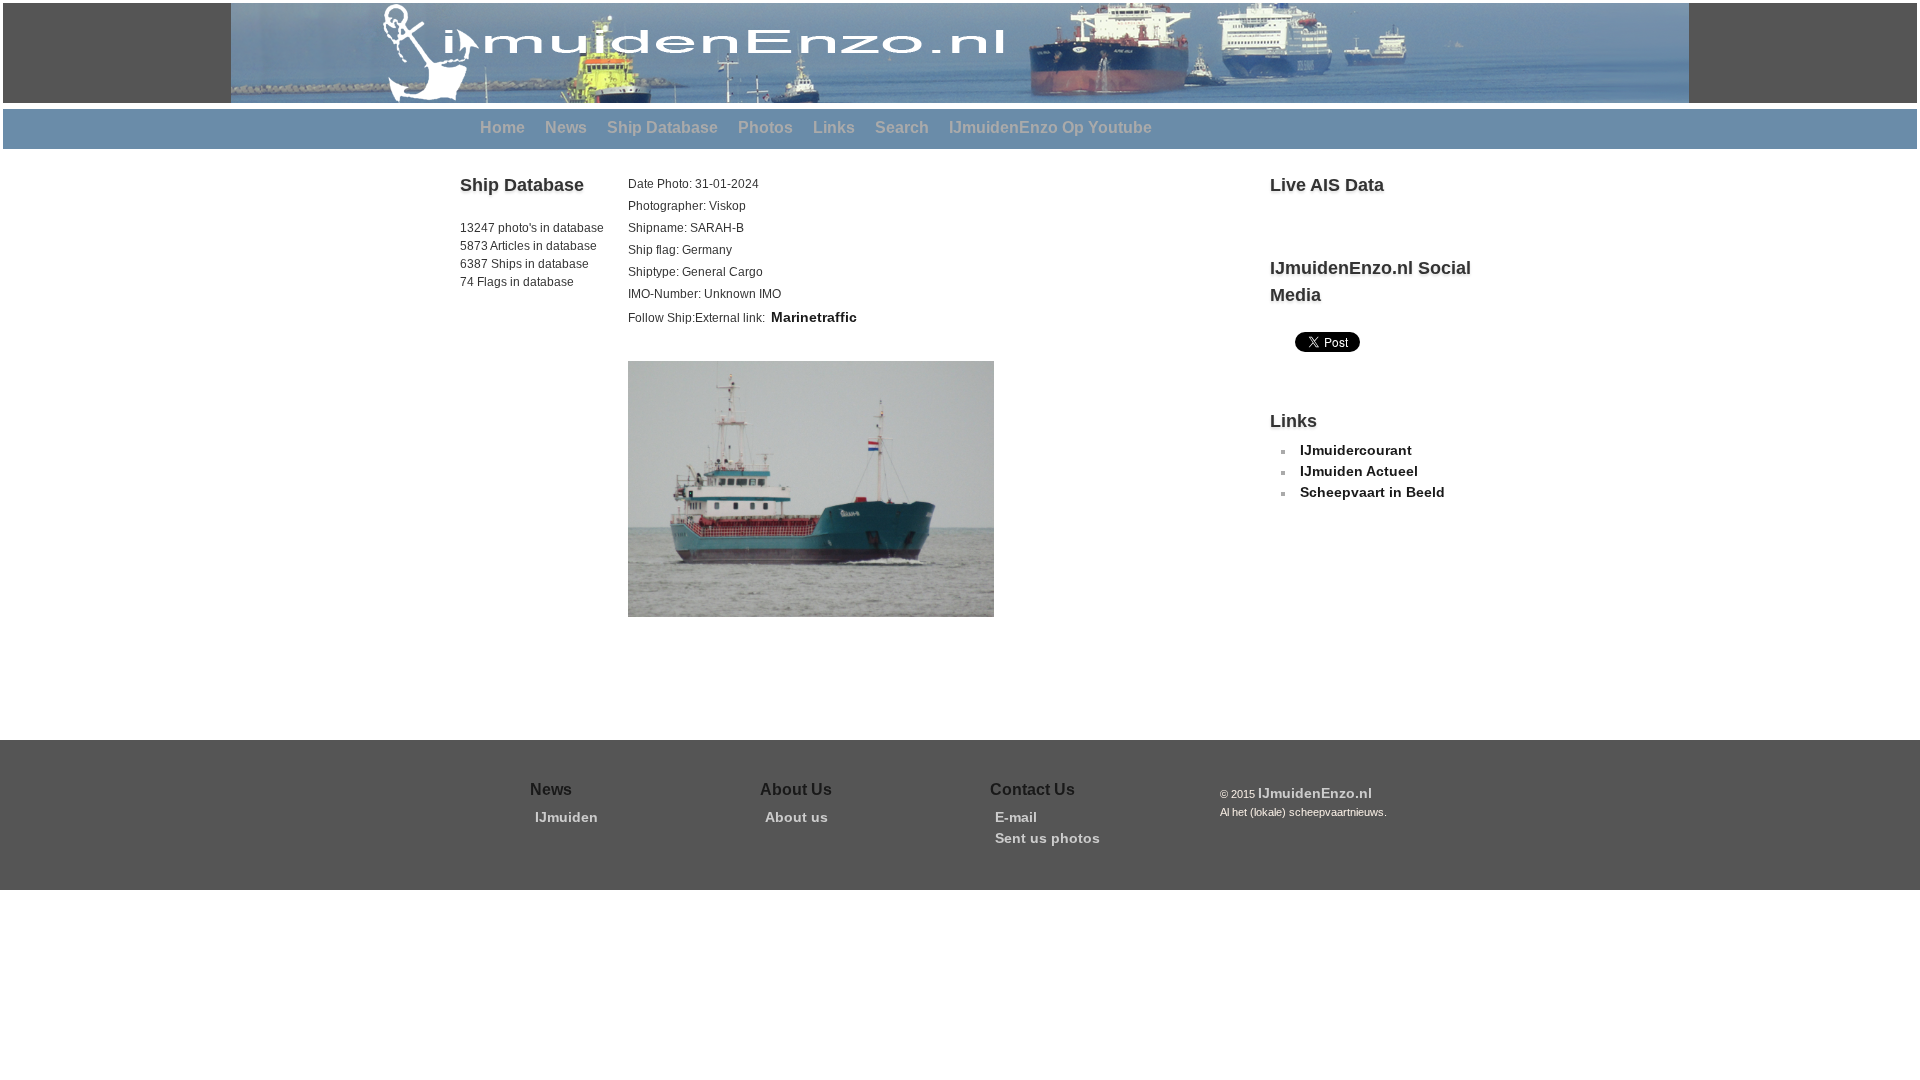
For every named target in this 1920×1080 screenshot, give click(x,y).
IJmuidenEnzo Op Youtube (1050, 127)
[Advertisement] (520, 429)
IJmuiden (566, 817)
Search (902, 127)
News (566, 127)
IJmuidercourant (1356, 450)
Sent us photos (1047, 838)
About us (796, 817)
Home (502, 127)
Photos (765, 127)
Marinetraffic (814, 317)
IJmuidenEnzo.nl (1315, 793)
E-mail (1016, 817)
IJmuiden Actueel (1359, 471)
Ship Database (662, 127)
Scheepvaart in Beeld (1372, 492)
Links (834, 127)
